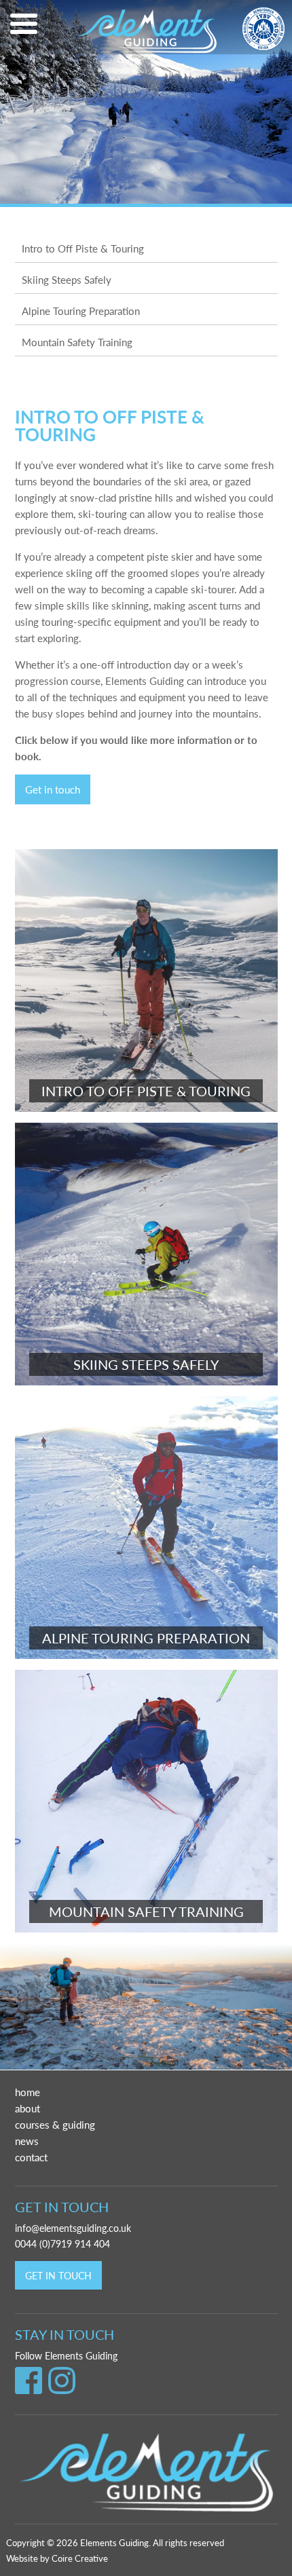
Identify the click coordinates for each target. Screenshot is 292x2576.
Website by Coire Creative (57, 2558)
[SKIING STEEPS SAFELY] (146, 1381)
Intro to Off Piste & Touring (83, 248)
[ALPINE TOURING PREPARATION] (146, 1655)
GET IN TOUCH (58, 2275)
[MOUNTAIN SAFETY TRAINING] (146, 1928)
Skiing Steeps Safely (67, 279)
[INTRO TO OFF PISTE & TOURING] (146, 1107)
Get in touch (53, 789)
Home (28, 2092)
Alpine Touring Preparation (81, 311)
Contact (31, 2157)
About (28, 2108)
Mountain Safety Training (77, 342)
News (27, 2141)
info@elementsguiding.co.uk (73, 2228)
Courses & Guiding (55, 2124)
